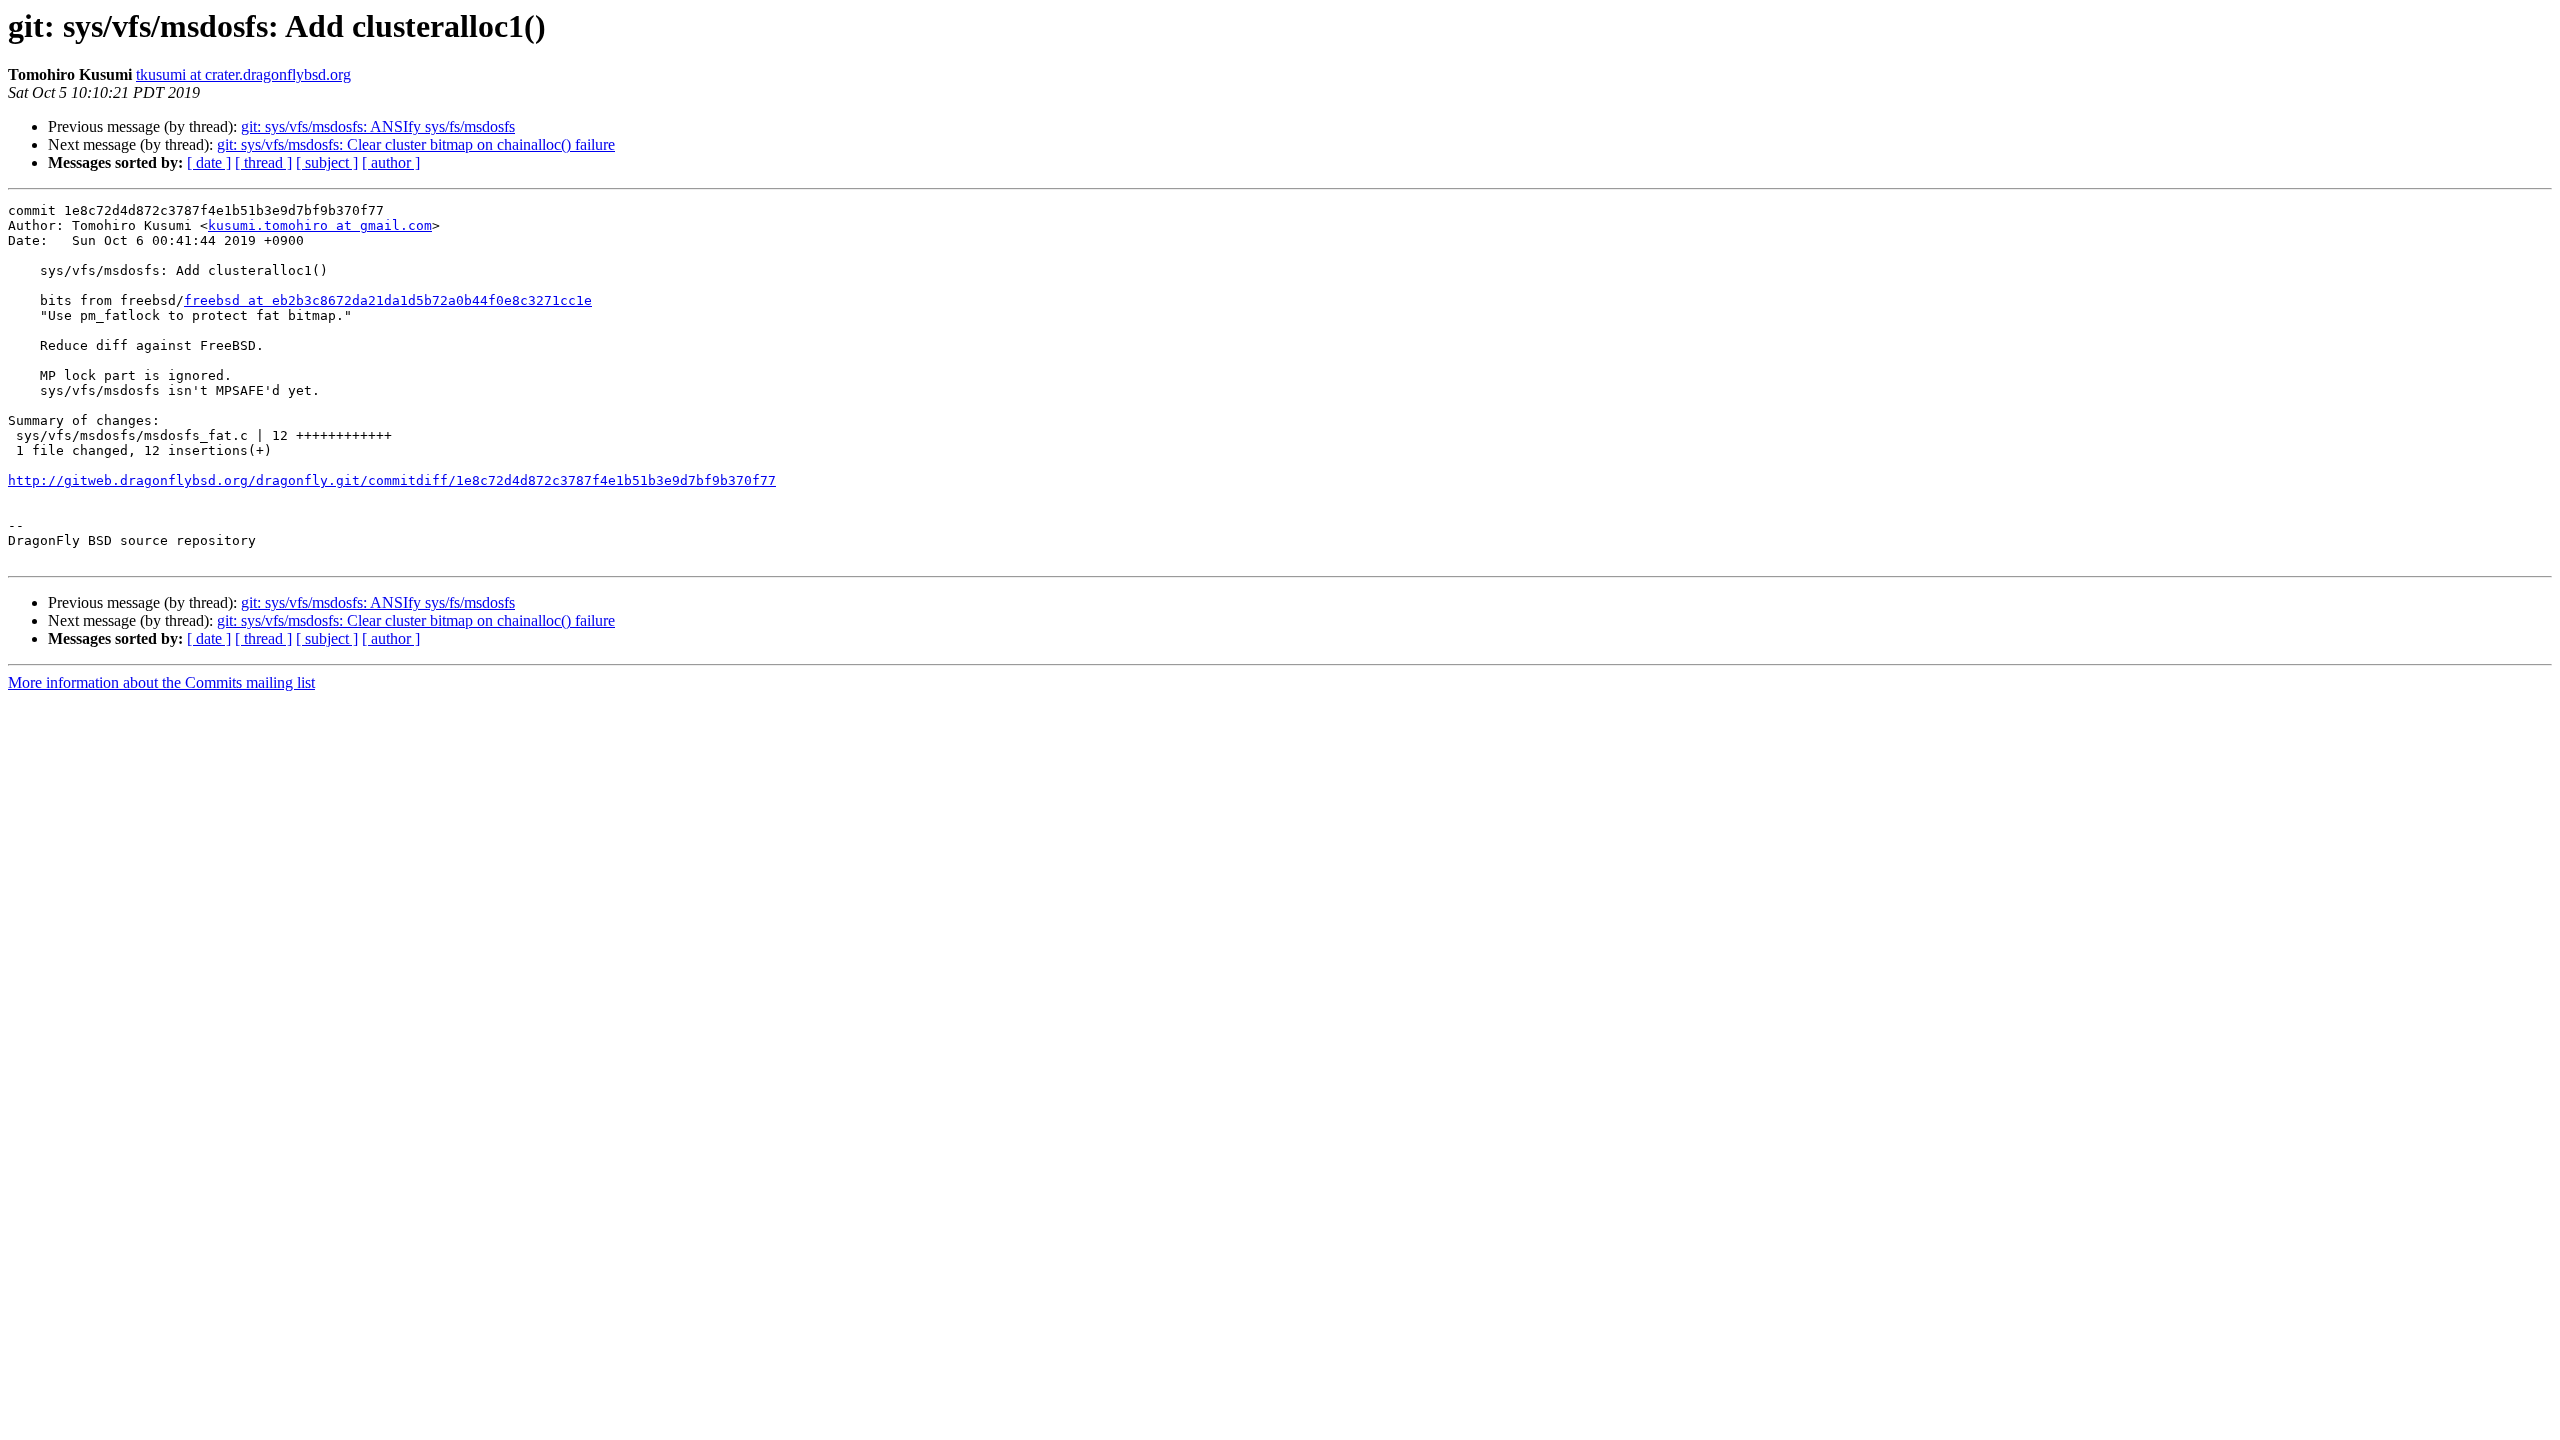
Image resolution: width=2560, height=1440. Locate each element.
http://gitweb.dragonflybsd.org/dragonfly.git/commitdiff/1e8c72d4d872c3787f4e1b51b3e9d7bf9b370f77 (392, 480)
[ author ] (391, 162)
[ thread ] (263, 162)
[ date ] (209, 162)
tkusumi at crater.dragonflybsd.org (243, 74)
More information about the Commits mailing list (161, 682)
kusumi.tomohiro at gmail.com (320, 225)
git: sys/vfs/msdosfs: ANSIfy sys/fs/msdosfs (378, 126)
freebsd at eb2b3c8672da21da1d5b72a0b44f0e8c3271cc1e (388, 300)
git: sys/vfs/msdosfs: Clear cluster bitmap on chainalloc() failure (416, 144)
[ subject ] (327, 162)
